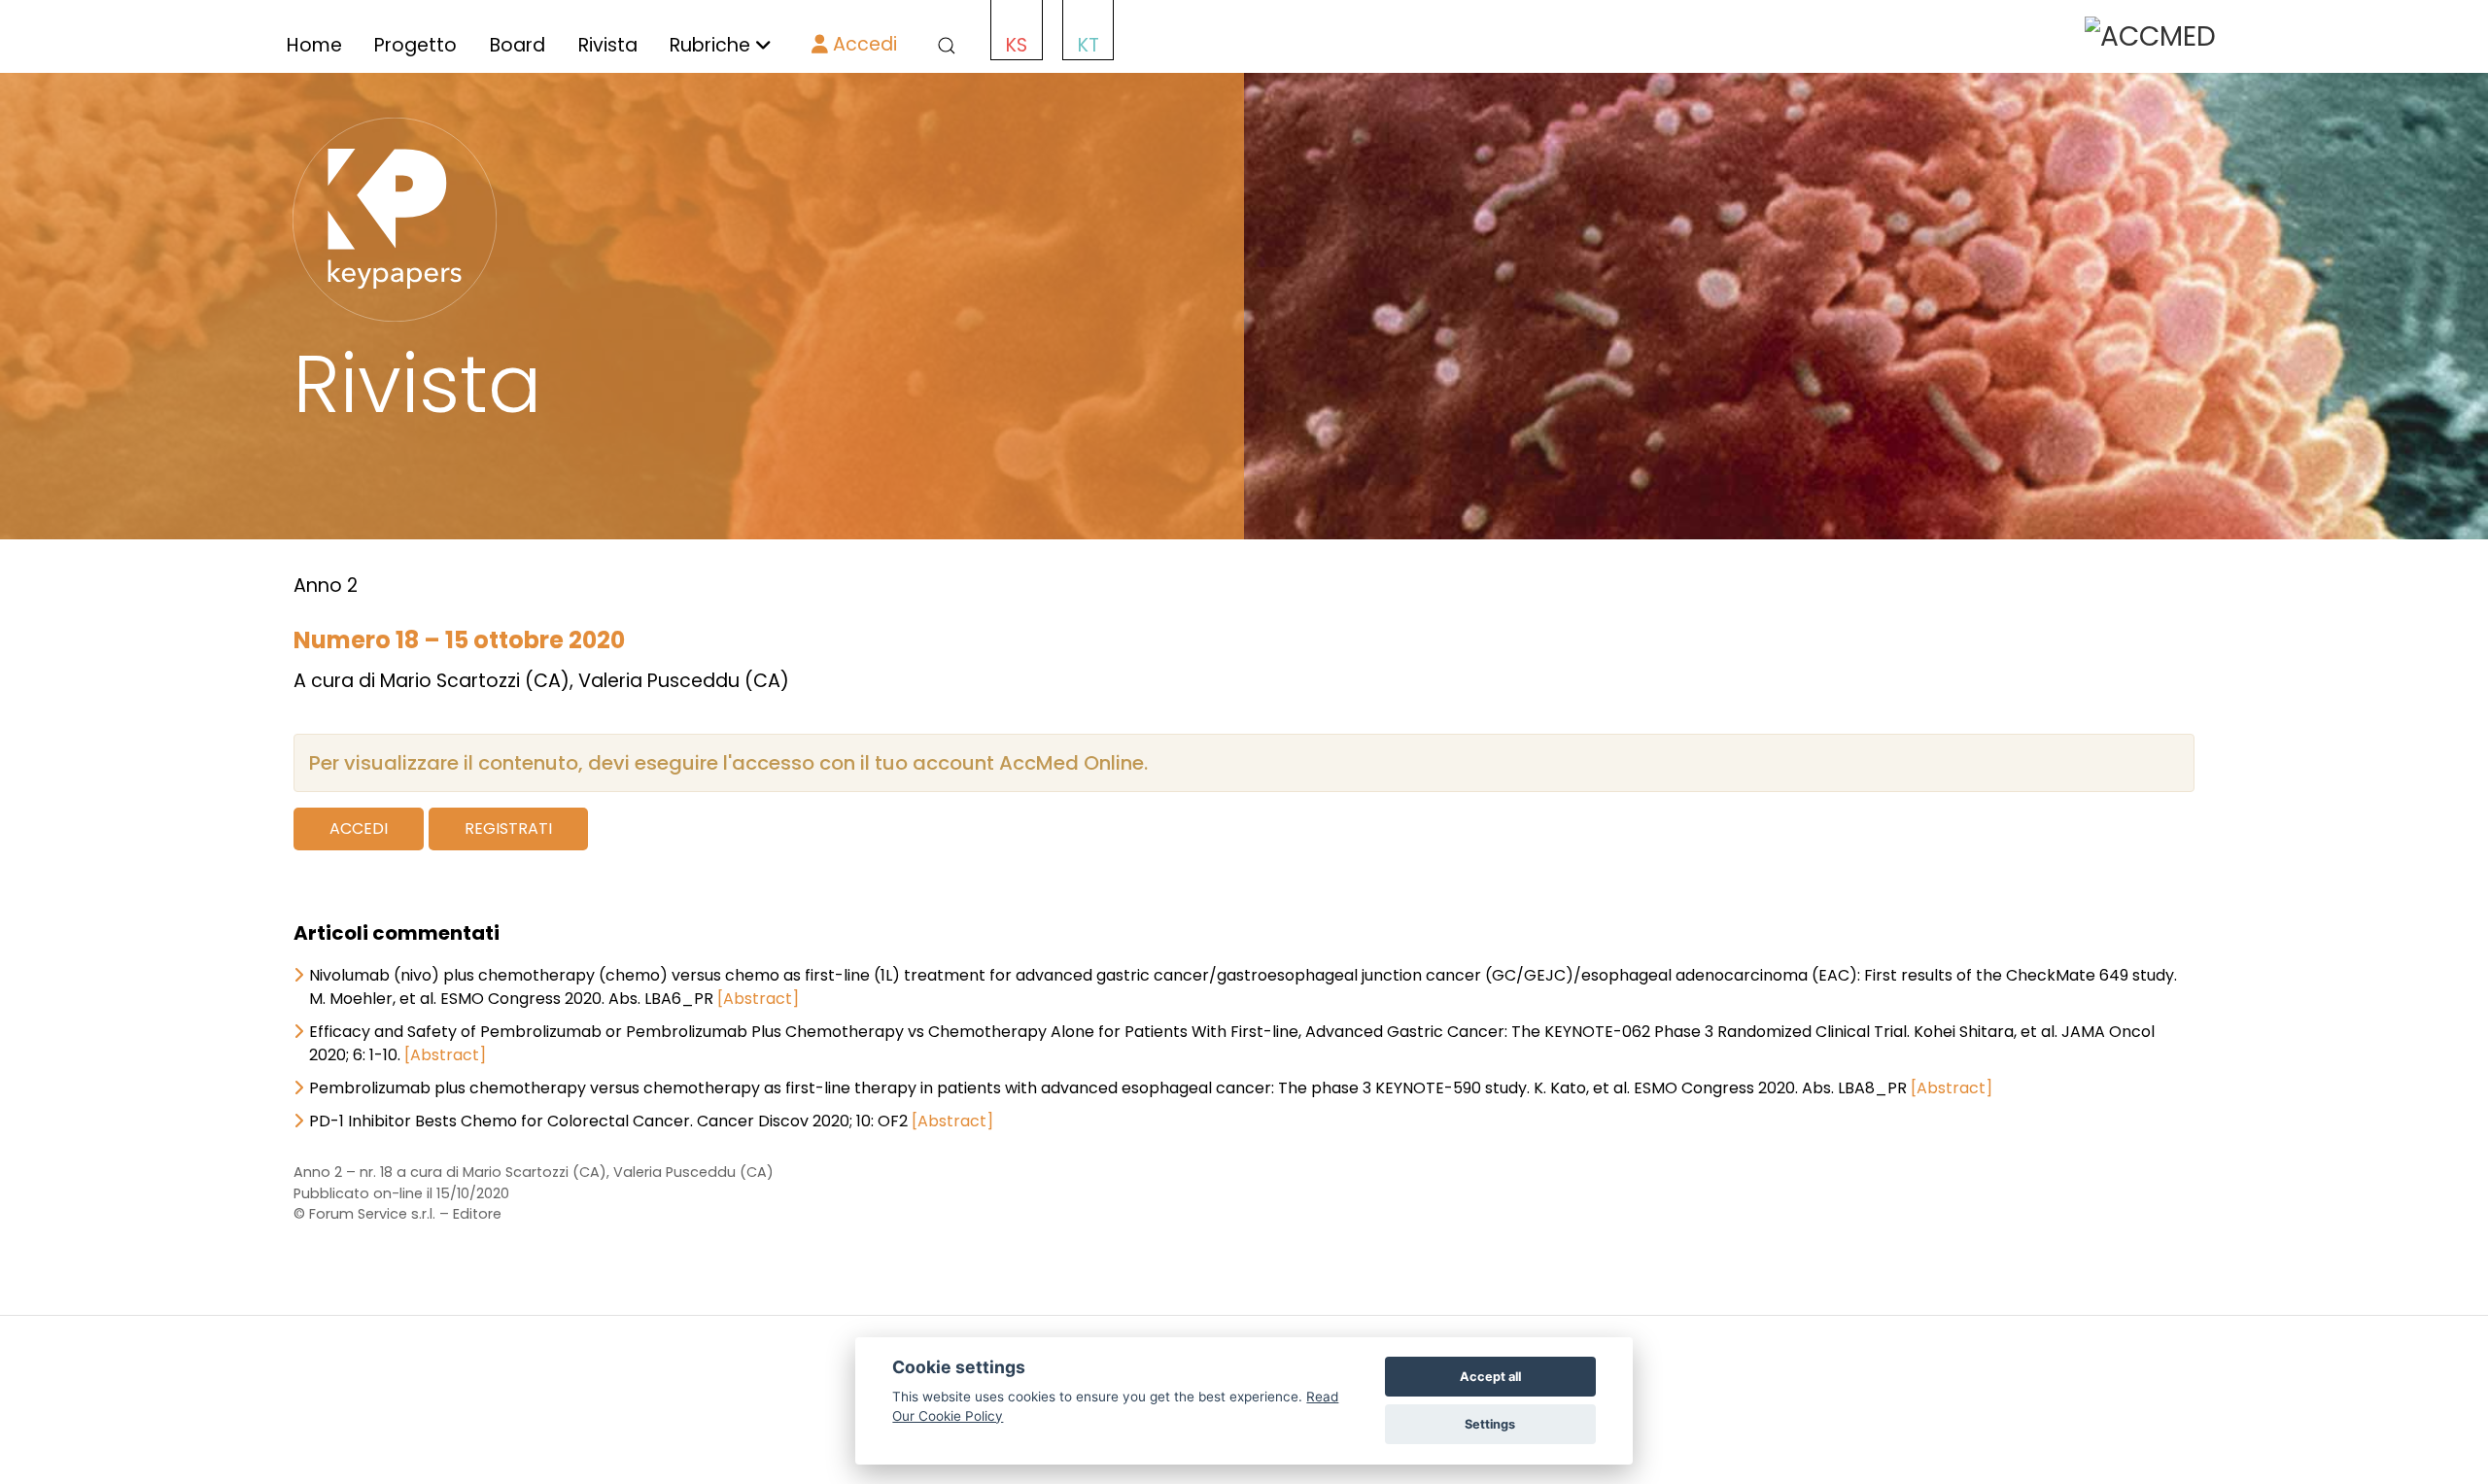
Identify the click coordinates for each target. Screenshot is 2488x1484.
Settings (1490, 1424)
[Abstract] (758, 999)
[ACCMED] (2150, 35)
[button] (943, 46)
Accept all (1490, 1377)
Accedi (863, 44)
